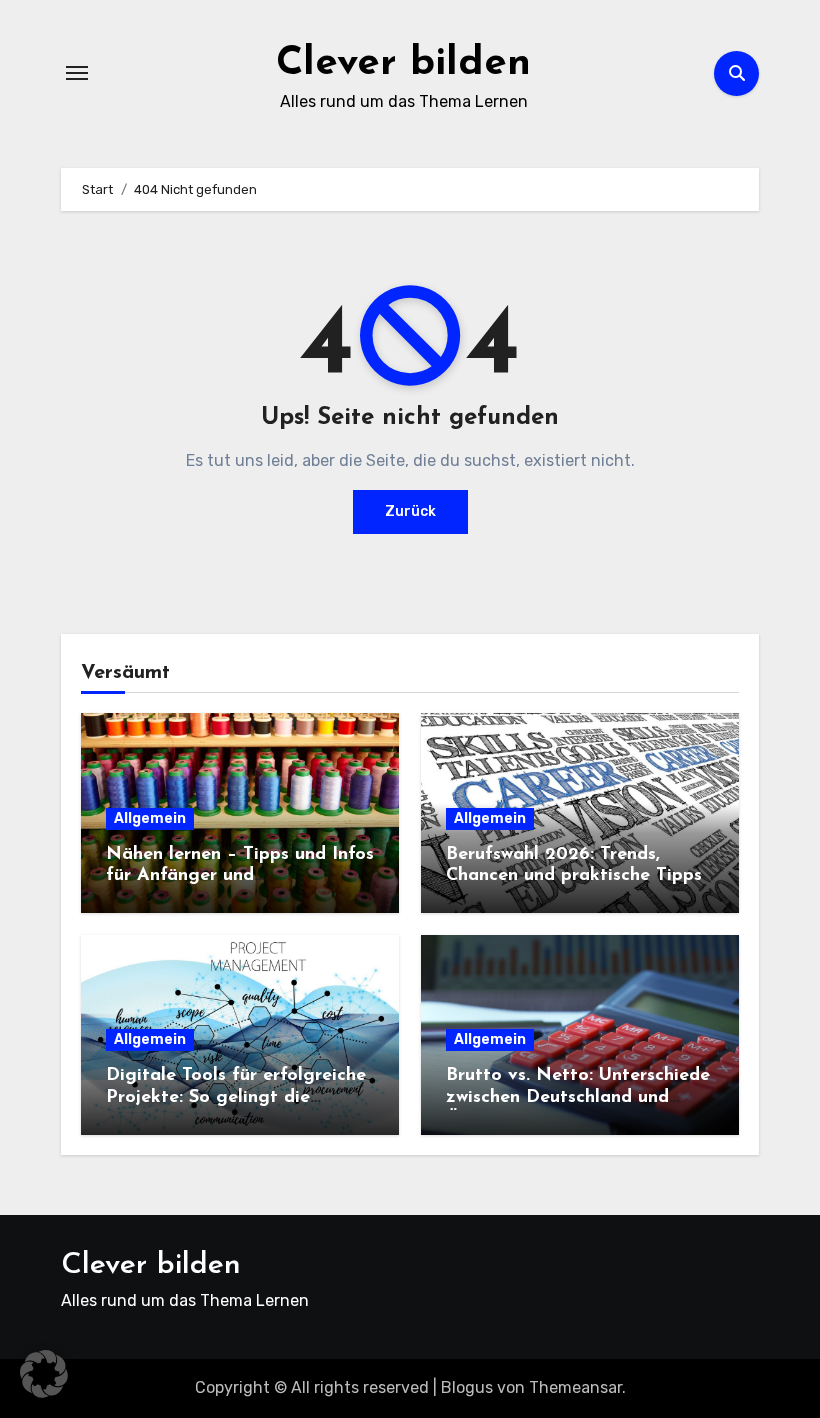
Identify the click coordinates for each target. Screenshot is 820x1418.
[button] (44, 1374)
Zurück (410, 511)
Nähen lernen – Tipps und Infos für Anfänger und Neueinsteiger (240, 876)
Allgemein (150, 818)
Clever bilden (403, 64)
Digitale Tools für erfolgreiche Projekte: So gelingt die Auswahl (236, 1097)
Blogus (467, 1387)
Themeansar (575, 1387)
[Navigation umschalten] (77, 73)
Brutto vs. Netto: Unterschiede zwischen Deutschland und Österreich (578, 1097)
